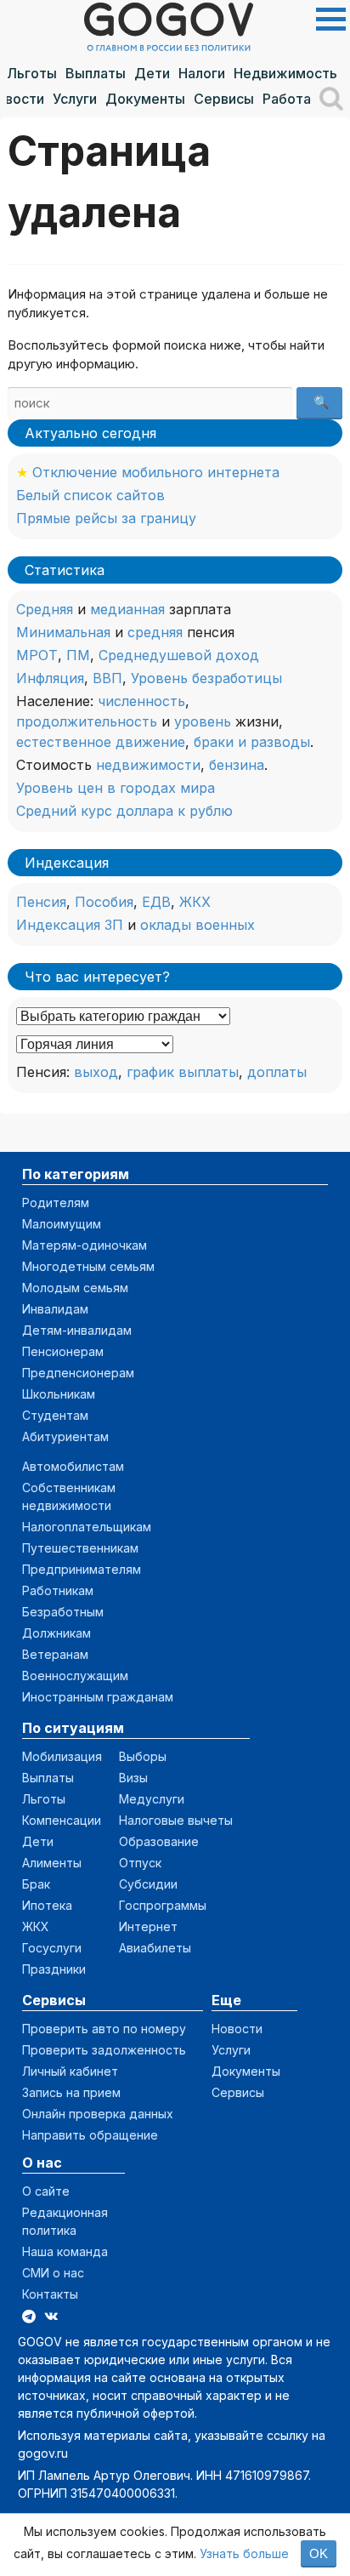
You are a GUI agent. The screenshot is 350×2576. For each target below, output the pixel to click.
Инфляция (50, 678)
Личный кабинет (70, 2071)
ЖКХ (195, 902)
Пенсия (41, 902)
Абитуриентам (65, 1436)
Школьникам (59, 1394)
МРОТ (37, 655)
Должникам (56, 1633)
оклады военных (198, 925)
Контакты (50, 2294)
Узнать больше (244, 2553)
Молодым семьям (75, 1288)
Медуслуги (152, 1799)
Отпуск (140, 1863)
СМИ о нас (53, 2273)
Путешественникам (80, 1548)
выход (96, 1072)
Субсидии (148, 1884)
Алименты (52, 1863)
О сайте (46, 2191)
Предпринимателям (82, 1569)
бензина (237, 765)
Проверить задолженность (104, 2050)
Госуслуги (52, 1948)
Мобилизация (62, 1756)
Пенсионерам (63, 1351)
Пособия (104, 902)
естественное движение (101, 742)
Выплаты (96, 73)
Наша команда (65, 2251)
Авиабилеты (155, 1948)
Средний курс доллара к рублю (124, 811)
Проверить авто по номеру (104, 2029)
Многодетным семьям (88, 1266)
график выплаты (183, 1072)
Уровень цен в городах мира (116, 788)
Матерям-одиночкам (85, 1245)
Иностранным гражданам (98, 1697)
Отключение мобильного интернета (156, 472)
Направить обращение (90, 2135)
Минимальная (63, 632)
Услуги (75, 99)
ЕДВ (156, 902)
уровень (203, 721)
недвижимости (148, 765)
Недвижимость (285, 73)
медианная (127, 609)
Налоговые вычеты (176, 1820)
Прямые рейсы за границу (106, 518)
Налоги (202, 73)
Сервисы (224, 99)
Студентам (55, 1415)
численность (141, 701)
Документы (145, 99)
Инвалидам (55, 1309)
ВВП (107, 678)
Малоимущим (62, 1224)
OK (319, 2553)
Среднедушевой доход (179, 655)
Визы (133, 1778)
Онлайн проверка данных (98, 2114)
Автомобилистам (73, 1466)
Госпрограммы (163, 1905)
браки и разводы (252, 742)
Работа (287, 99)
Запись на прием (71, 2092)
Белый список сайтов (90, 495)
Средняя (45, 609)
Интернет (148, 1926)
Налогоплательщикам (87, 1527)
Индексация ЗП (70, 925)
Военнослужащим (75, 1676)
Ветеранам (55, 1654)
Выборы (143, 1756)
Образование (159, 1841)
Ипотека (47, 1905)
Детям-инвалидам (77, 1330)
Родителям (56, 1203)
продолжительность (87, 721)
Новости (237, 2029)
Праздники (54, 1969)
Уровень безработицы (206, 678)
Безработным (63, 1612)
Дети (152, 73)
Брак (36, 1884)
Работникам (58, 1590)
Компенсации (62, 1820)
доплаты (277, 1072)
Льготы (32, 73)
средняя (155, 632)
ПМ (78, 655)
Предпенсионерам (78, 1373)
